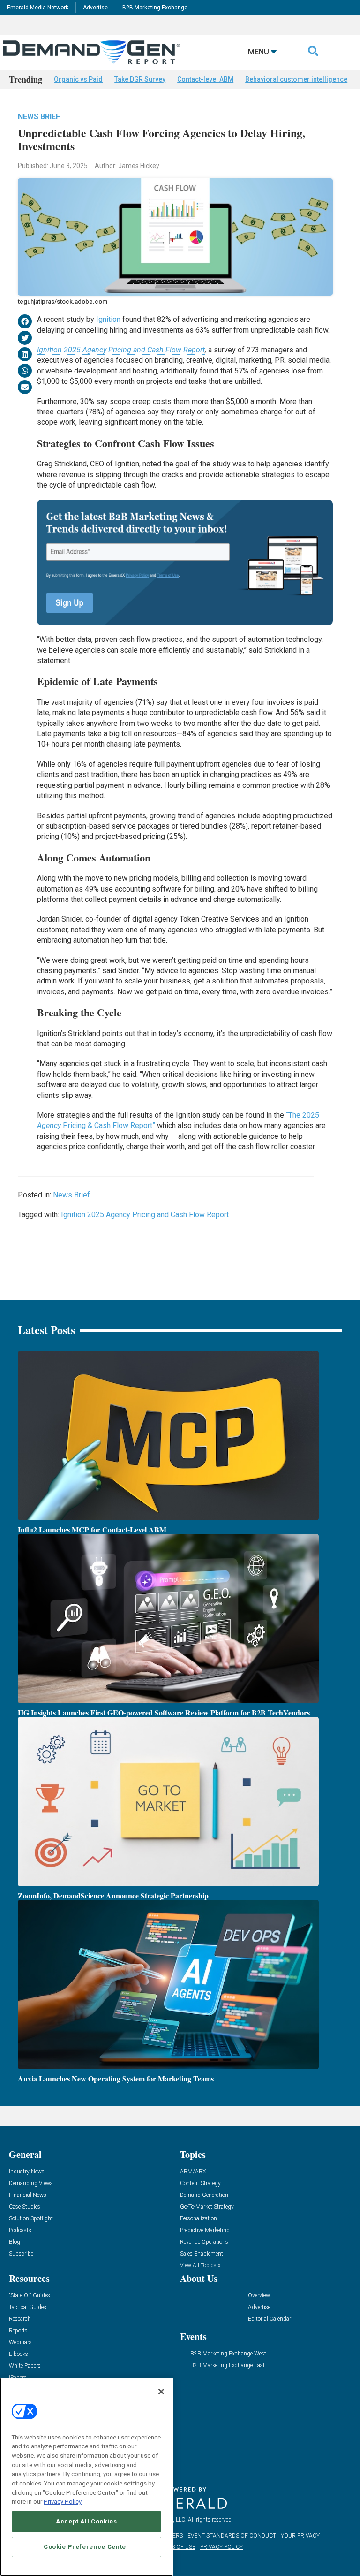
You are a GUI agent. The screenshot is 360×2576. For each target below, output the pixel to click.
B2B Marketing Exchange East (228, 2366)
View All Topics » (200, 2266)
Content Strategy (200, 2184)
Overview (259, 2296)
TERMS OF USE (176, 2547)
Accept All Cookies (86, 2521)
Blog (15, 2242)
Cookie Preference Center (86, 2547)
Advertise (95, 8)
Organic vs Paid (78, 79)
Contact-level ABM (205, 79)
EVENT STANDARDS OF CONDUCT (232, 2536)
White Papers (25, 2366)
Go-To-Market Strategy (207, 2207)
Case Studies (25, 2207)
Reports (18, 2331)
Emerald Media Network (38, 8)
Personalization (199, 2219)
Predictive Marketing (205, 2230)
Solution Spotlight (31, 2219)
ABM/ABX (193, 2172)
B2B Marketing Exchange (155, 8)
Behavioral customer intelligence (296, 79)
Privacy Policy (63, 2502)
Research (20, 2319)
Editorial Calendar (270, 2319)
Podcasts (20, 2230)
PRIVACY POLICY (221, 2547)
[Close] (161, 2392)
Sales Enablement (202, 2254)
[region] (86, 2477)
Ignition (108, 319)
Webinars (20, 2343)
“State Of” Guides (30, 2296)
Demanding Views (31, 2184)
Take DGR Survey (140, 79)
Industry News (27, 2172)
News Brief (39, 117)
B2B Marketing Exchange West (228, 2354)
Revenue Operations (204, 2242)
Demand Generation (204, 2195)
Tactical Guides (28, 2307)
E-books (19, 2354)
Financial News (28, 2195)
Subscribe (21, 2254)
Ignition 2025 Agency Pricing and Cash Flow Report (121, 350)
